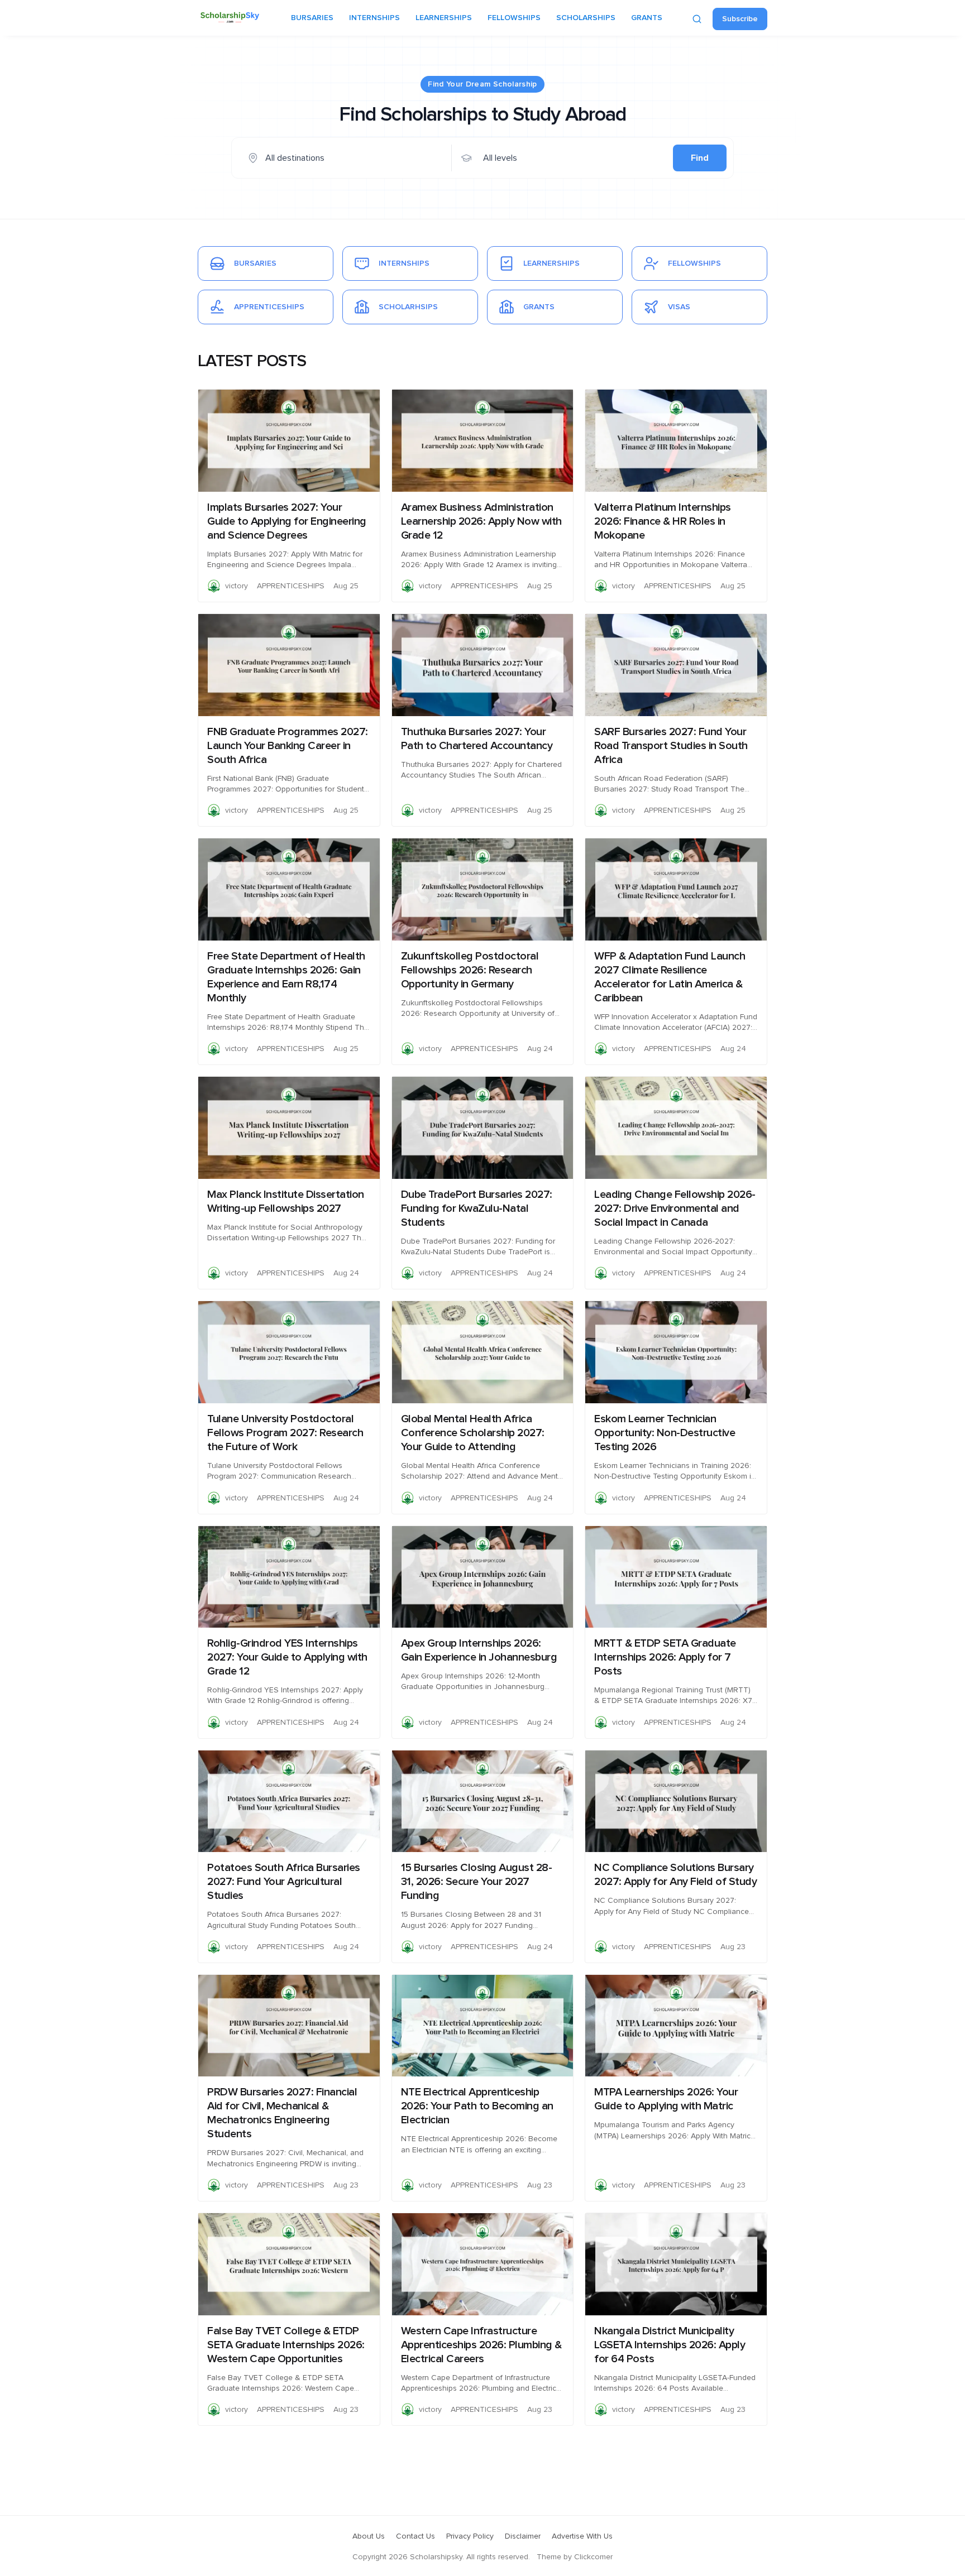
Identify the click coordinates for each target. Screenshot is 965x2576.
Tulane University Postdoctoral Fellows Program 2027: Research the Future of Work (285, 1433)
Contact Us (415, 2536)
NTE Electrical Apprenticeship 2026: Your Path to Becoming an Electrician (477, 2106)
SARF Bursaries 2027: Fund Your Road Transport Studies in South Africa (671, 746)
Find (700, 158)
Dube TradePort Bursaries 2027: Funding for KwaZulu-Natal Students (477, 1208)
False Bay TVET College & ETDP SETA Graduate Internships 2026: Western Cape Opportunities (286, 2345)
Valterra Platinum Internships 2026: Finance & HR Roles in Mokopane (663, 521)
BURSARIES (312, 18)
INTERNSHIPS (374, 18)
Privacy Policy (470, 2536)
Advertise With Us (582, 2536)
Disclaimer (523, 2536)
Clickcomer (593, 2557)
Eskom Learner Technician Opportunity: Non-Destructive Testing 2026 (665, 1433)
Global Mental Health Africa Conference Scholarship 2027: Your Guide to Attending (473, 1433)
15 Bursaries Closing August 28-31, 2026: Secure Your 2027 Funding (477, 1882)
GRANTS (647, 18)
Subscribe (740, 19)
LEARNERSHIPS (444, 18)
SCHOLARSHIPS (586, 18)
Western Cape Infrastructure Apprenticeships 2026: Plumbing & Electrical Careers (481, 2345)
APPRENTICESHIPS (291, 586)
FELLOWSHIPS (514, 18)
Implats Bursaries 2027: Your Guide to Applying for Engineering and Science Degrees (287, 521)
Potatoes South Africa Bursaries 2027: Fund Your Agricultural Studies (284, 1882)
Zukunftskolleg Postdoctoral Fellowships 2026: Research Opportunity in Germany (470, 970)
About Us (369, 2536)
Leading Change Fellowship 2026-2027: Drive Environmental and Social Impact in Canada (675, 1208)
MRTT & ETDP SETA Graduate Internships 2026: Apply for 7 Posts (665, 1657)
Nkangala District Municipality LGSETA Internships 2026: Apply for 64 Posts (670, 2345)
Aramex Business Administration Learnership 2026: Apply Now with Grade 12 (481, 521)
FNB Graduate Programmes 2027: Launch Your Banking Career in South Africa (288, 746)
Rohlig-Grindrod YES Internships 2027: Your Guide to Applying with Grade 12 (287, 1657)
